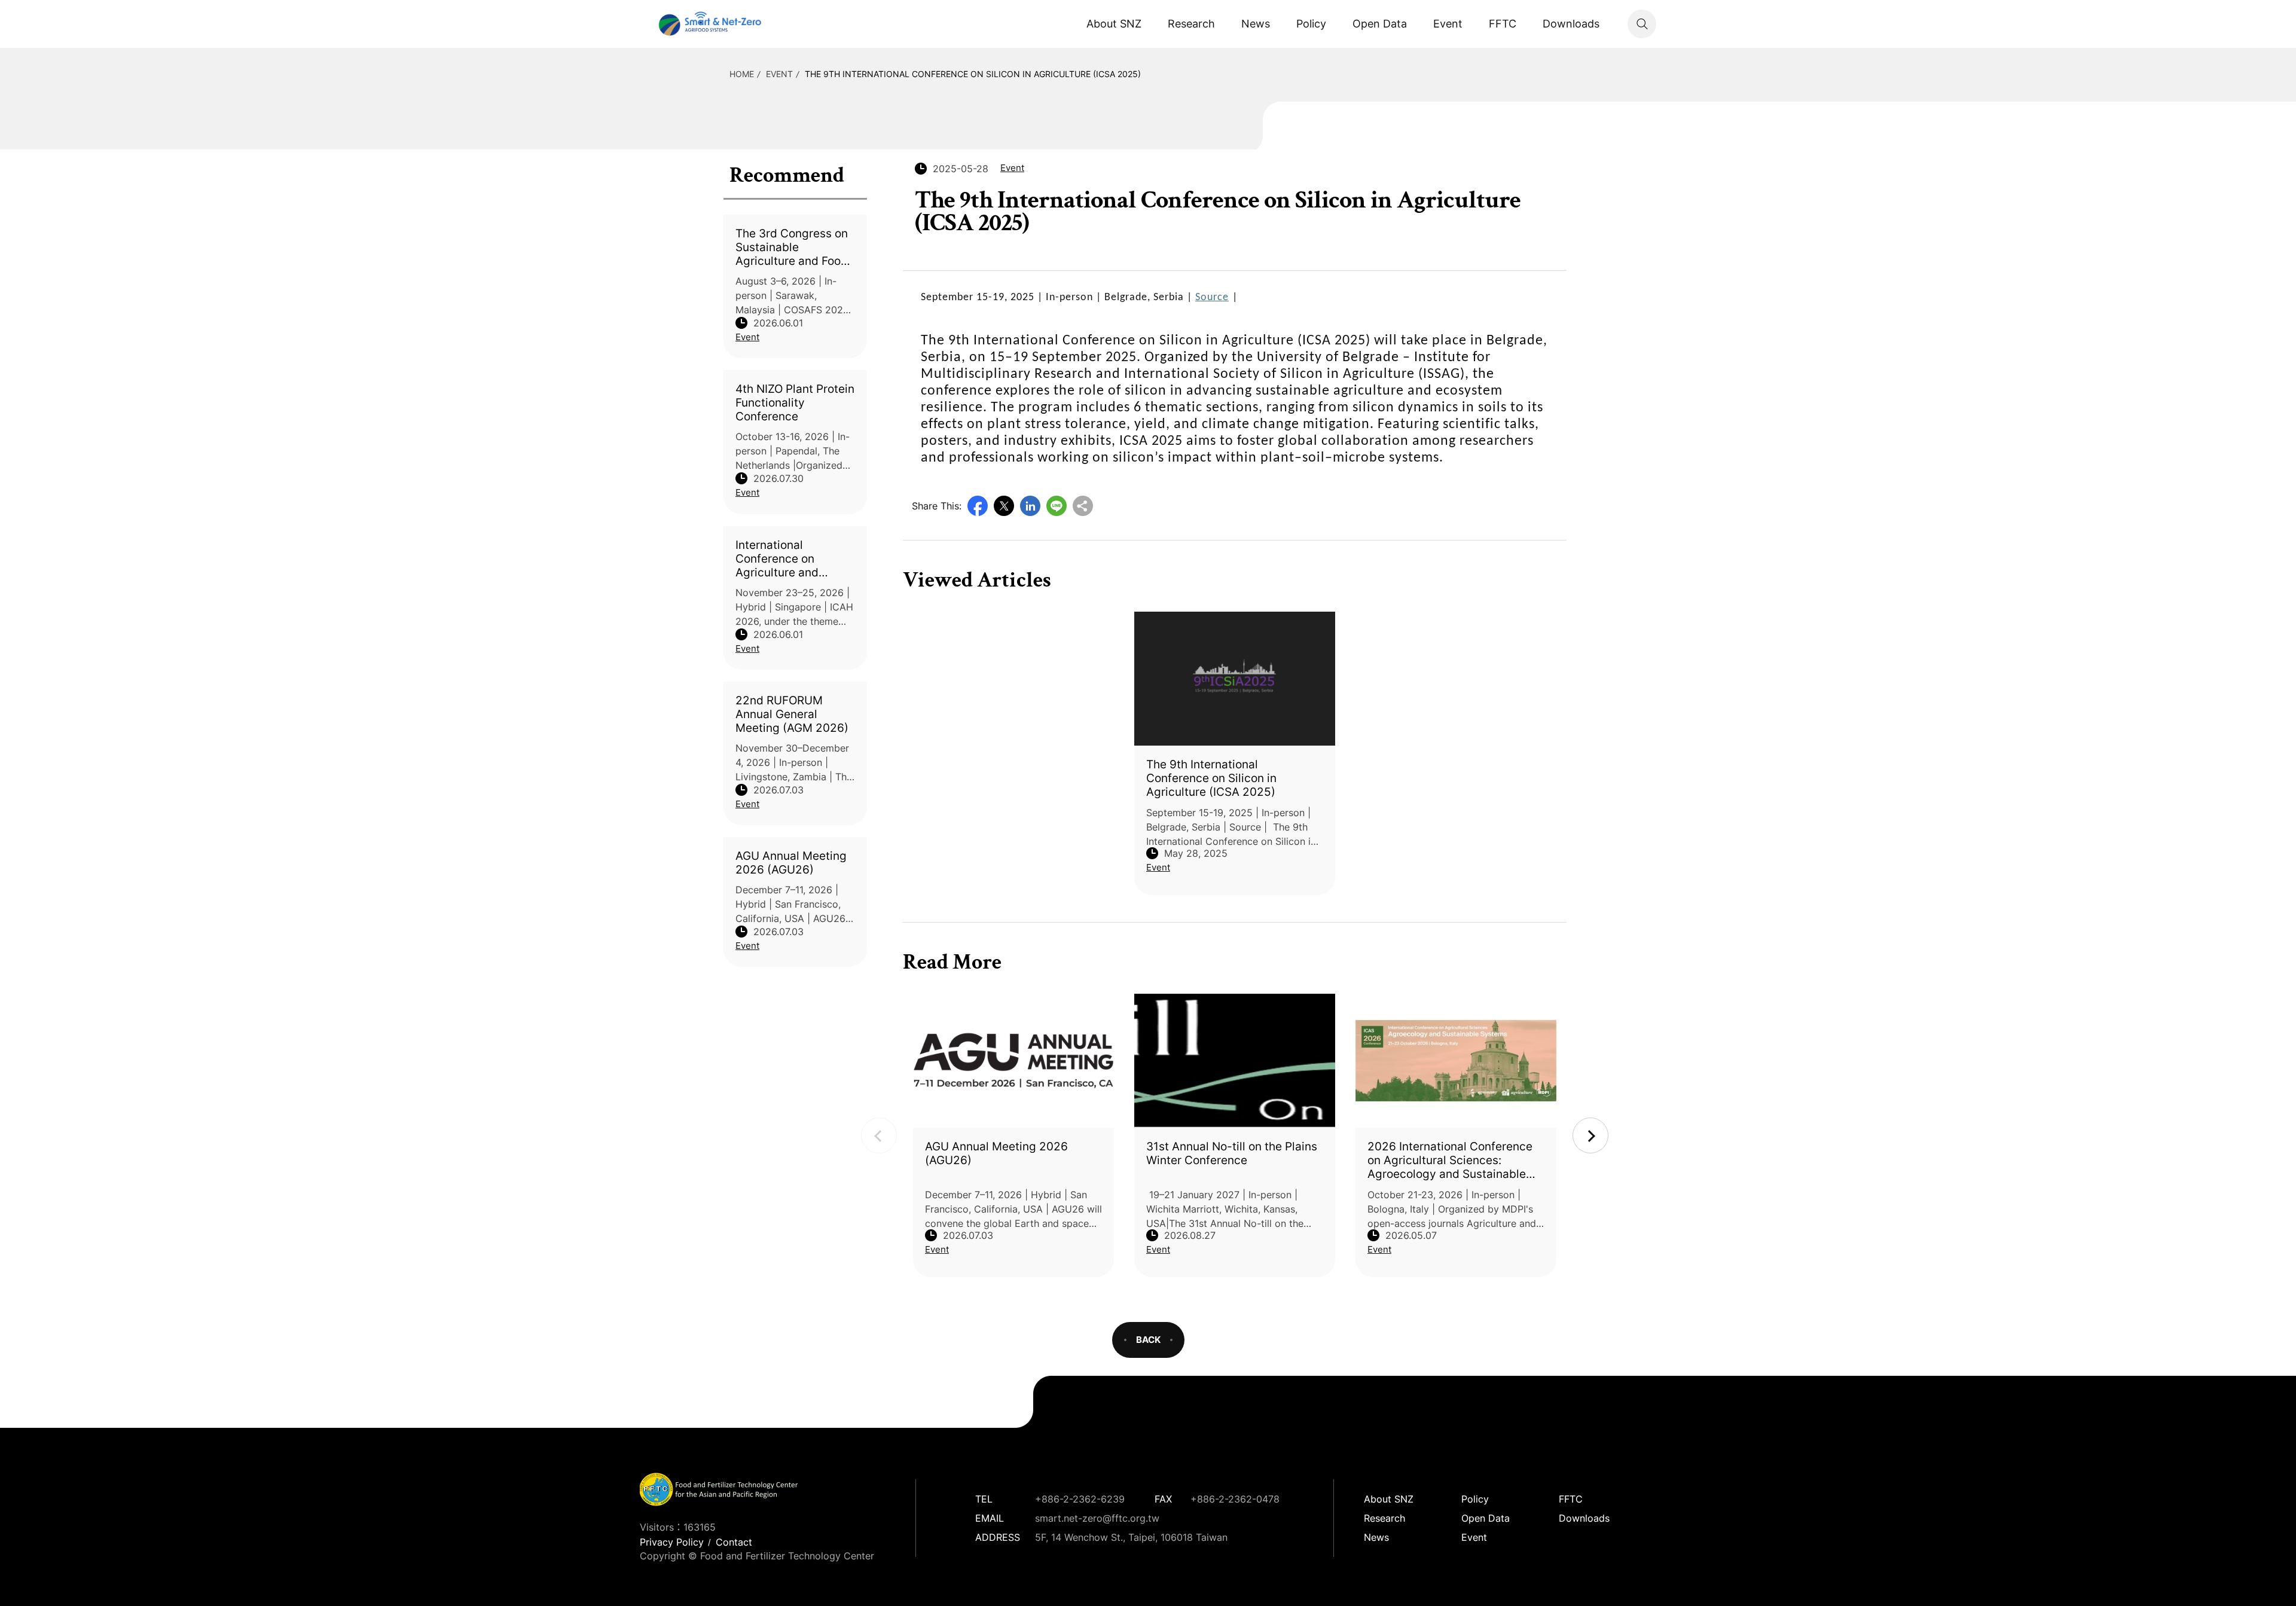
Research (1191, 24)
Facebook (978, 506)
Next (1590, 1135)
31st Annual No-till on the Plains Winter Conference (1232, 1153)
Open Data (1380, 24)
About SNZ (1114, 24)
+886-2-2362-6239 (1080, 1499)
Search (1642, 24)
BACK (1148, 1340)
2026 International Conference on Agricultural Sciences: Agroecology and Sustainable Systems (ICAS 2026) (1450, 1160)
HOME (742, 74)
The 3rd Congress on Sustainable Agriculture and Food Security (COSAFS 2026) (792, 247)
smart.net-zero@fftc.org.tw (1097, 1518)
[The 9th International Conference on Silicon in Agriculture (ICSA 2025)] (1235, 679)
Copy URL (1083, 506)
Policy (1311, 24)
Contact (734, 1542)
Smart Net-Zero (709, 24)
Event (1448, 24)
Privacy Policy (672, 1542)
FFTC (1503, 24)
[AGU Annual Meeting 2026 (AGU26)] (1013, 1061)
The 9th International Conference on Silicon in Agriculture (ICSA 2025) (973, 74)
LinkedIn (1030, 506)
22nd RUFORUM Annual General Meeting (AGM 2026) (792, 714)
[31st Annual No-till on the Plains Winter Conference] (1235, 1061)
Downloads (1571, 24)
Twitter (1004, 506)
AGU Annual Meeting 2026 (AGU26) (791, 863)
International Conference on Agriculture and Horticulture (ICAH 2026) (785, 559)
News (1256, 24)
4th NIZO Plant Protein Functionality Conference (795, 403)
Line (1057, 506)
